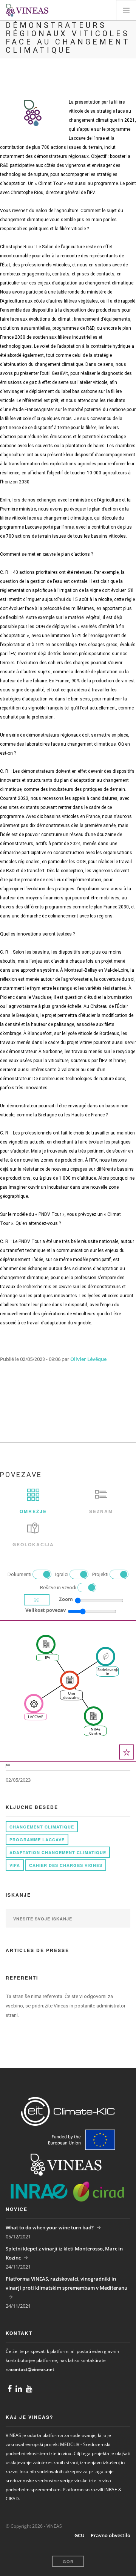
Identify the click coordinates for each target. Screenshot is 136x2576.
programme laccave (37, 1840)
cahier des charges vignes (66, 1865)
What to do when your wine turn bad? (50, 2227)
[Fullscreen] (37, 1600)
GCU (80, 2535)
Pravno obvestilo (110, 2535)
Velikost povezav (46, 1610)
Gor (68, 2561)
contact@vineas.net (33, 2369)
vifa (15, 1865)
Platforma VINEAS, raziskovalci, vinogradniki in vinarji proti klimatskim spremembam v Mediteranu (66, 2283)
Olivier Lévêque (88, 1359)
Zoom (66, 1599)
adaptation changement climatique (58, 1852)
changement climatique (42, 1827)
